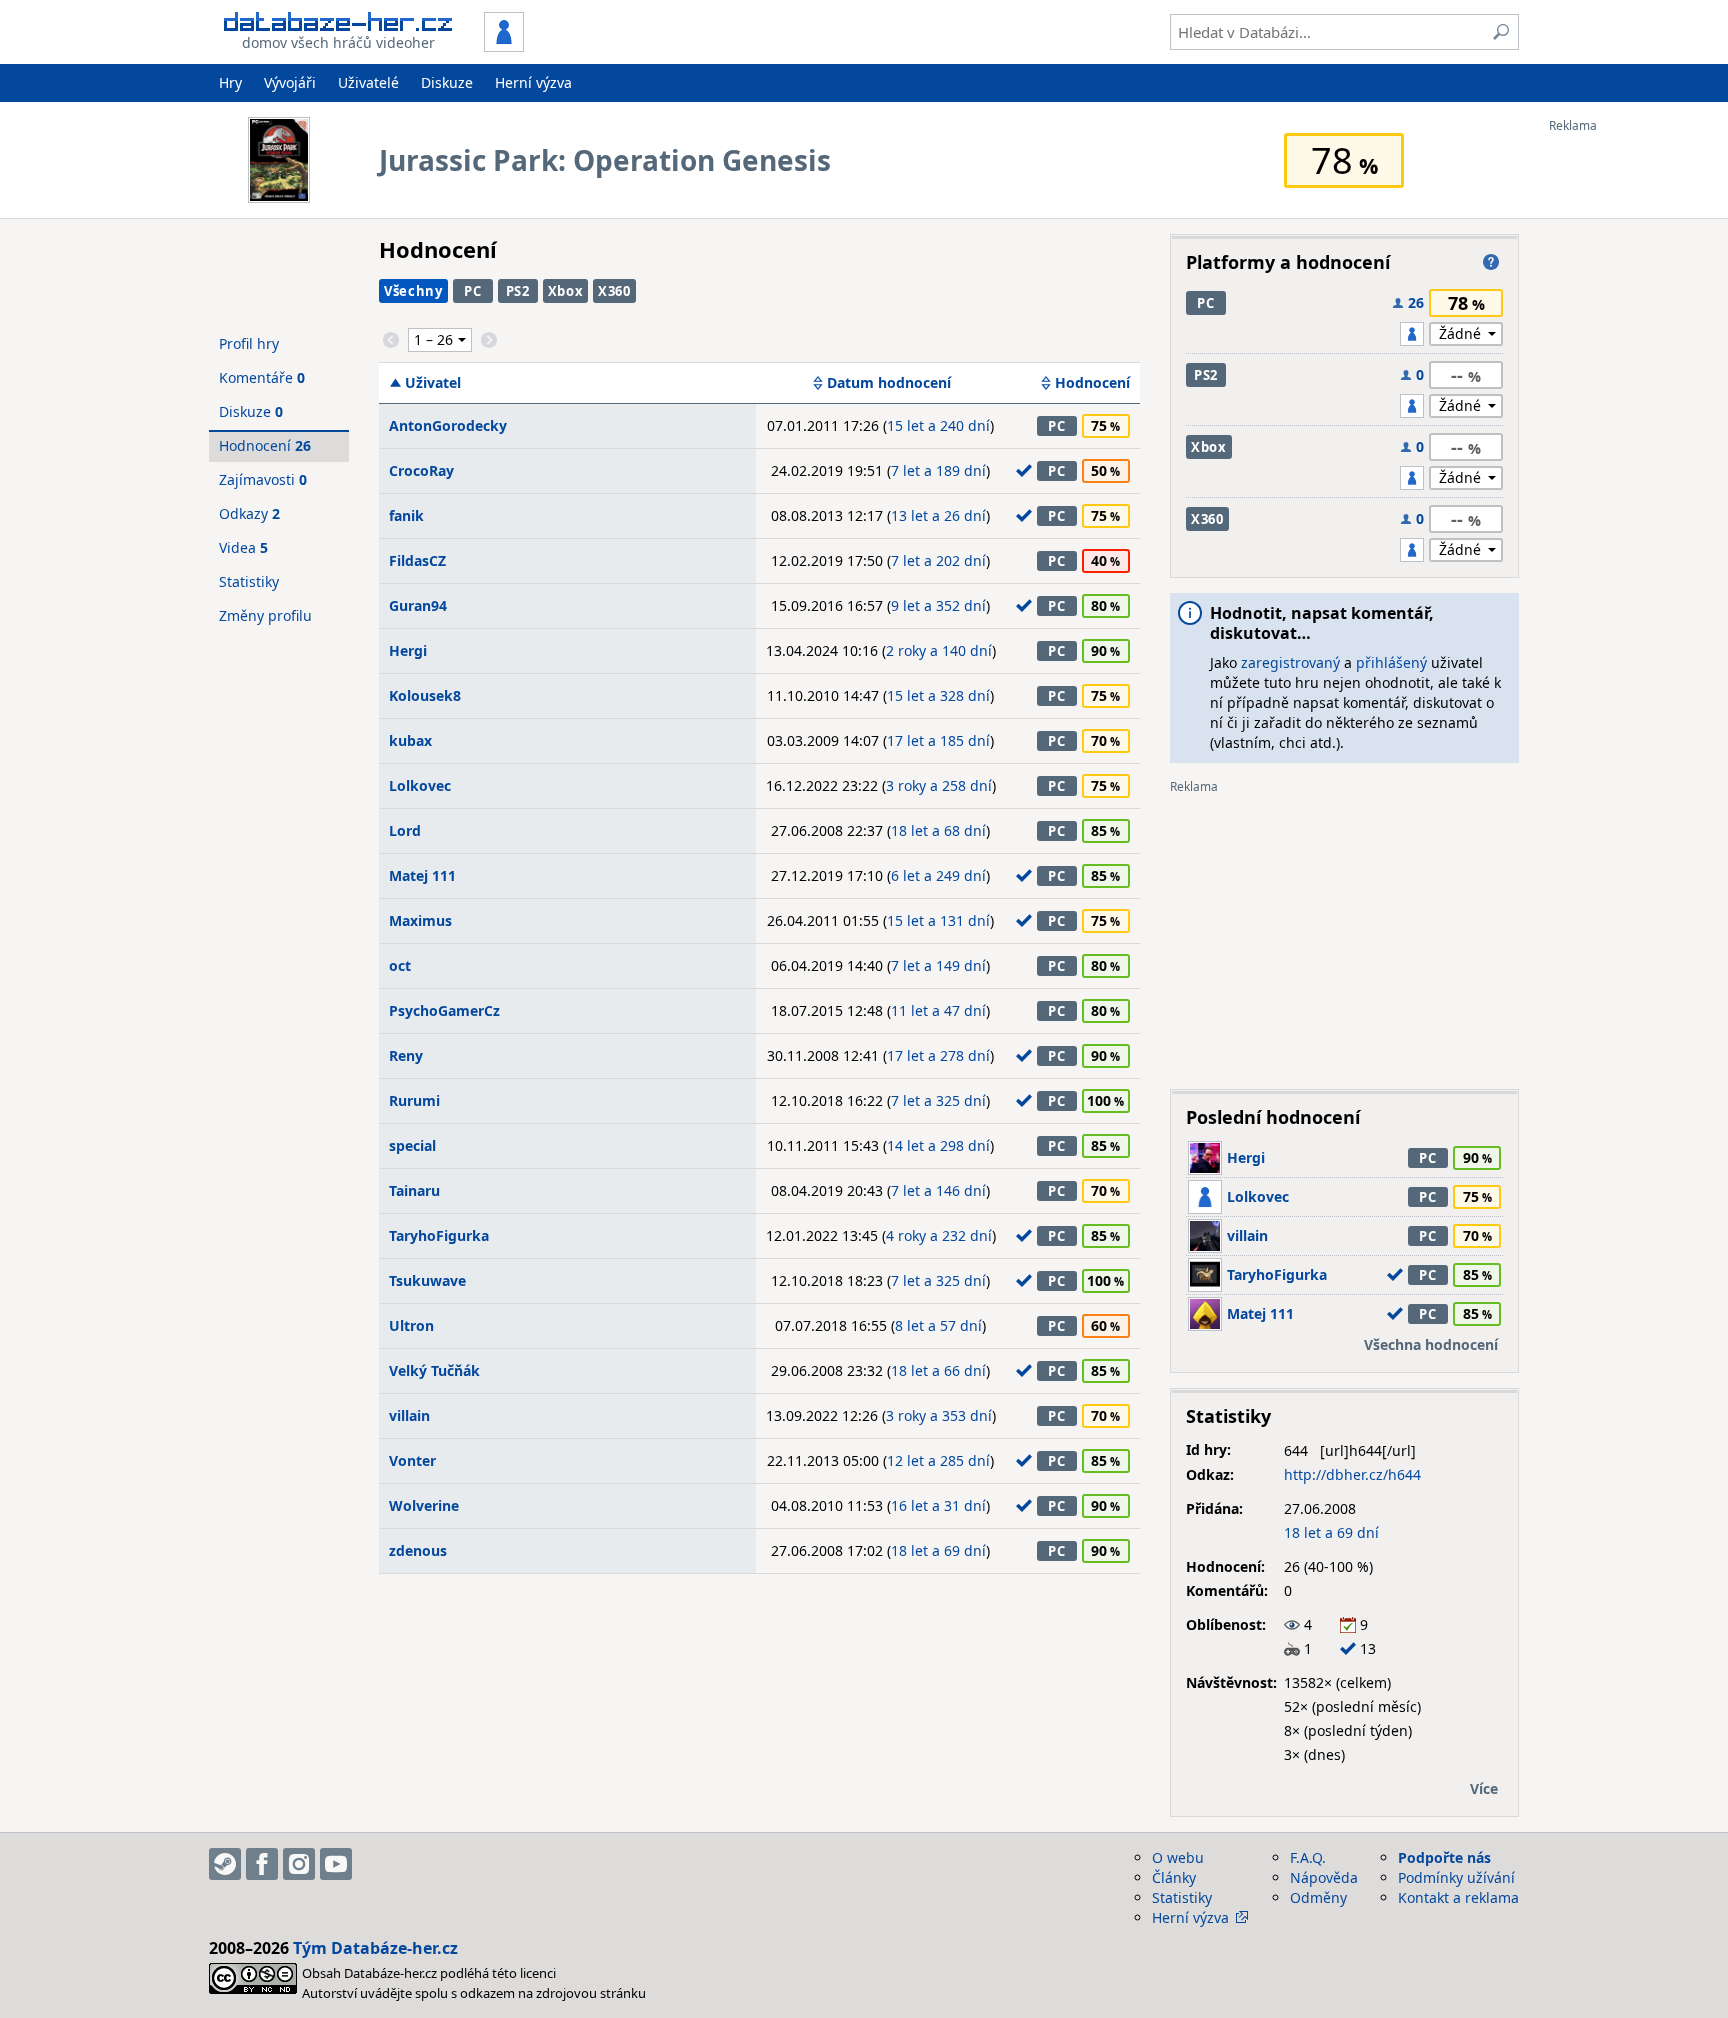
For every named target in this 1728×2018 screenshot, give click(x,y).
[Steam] (225, 1864)
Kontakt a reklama (1458, 1897)
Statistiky (249, 581)
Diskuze (447, 82)
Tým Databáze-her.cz (375, 1948)
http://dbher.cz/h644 (1352, 1474)
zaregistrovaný (1290, 662)
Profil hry (249, 343)
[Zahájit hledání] (1501, 32)
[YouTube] (336, 1864)
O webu (1178, 1857)
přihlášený (1391, 662)
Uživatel (433, 383)
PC (472, 291)
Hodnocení (1092, 383)
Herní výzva (533, 82)
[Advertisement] (1629, 433)
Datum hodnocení (889, 383)
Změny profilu (265, 615)
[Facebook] (262, 1864)
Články (1174, 1877)
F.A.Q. (1308, 1857)
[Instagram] (299, 1864)
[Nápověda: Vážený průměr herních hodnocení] (1491, 262)
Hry (230, 82)
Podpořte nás (1444, 1857)
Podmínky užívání (1456, 1877)
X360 (614, 291)
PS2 (518, 291)
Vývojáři (290, 82)
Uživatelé (368, 82)
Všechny (413, 291)
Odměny (1318, 1897)
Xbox (566, 291)
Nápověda (1324, 1877)
